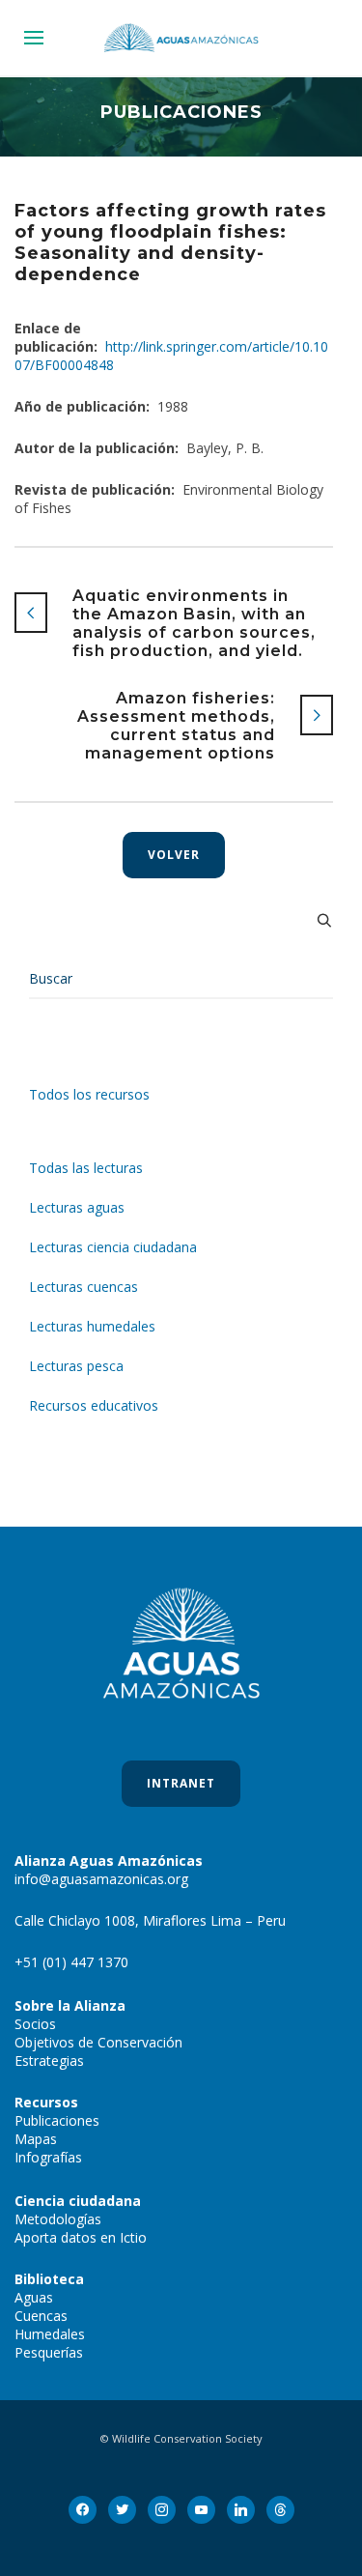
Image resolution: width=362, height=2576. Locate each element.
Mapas (36, 2139)
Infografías (48, 2157)
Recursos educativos (94, 1405)
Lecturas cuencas (84, 1287)
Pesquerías (49, 2352)
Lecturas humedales (92, 1326)
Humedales (50, 2334)
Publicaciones (57, 2120)
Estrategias (49, 2061)
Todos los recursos (89, 1094)
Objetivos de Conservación (98, 2042)
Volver (174, 855)
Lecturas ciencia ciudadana (113, 1247)
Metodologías (58, 2219)
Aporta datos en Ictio (81, 2237)
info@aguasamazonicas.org (101, 1879)
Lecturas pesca (76, 1366)
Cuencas (41, 2316)
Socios (35, 2024)
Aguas (34, 2297)
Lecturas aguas (77, 1207)
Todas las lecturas (86, 1168)
